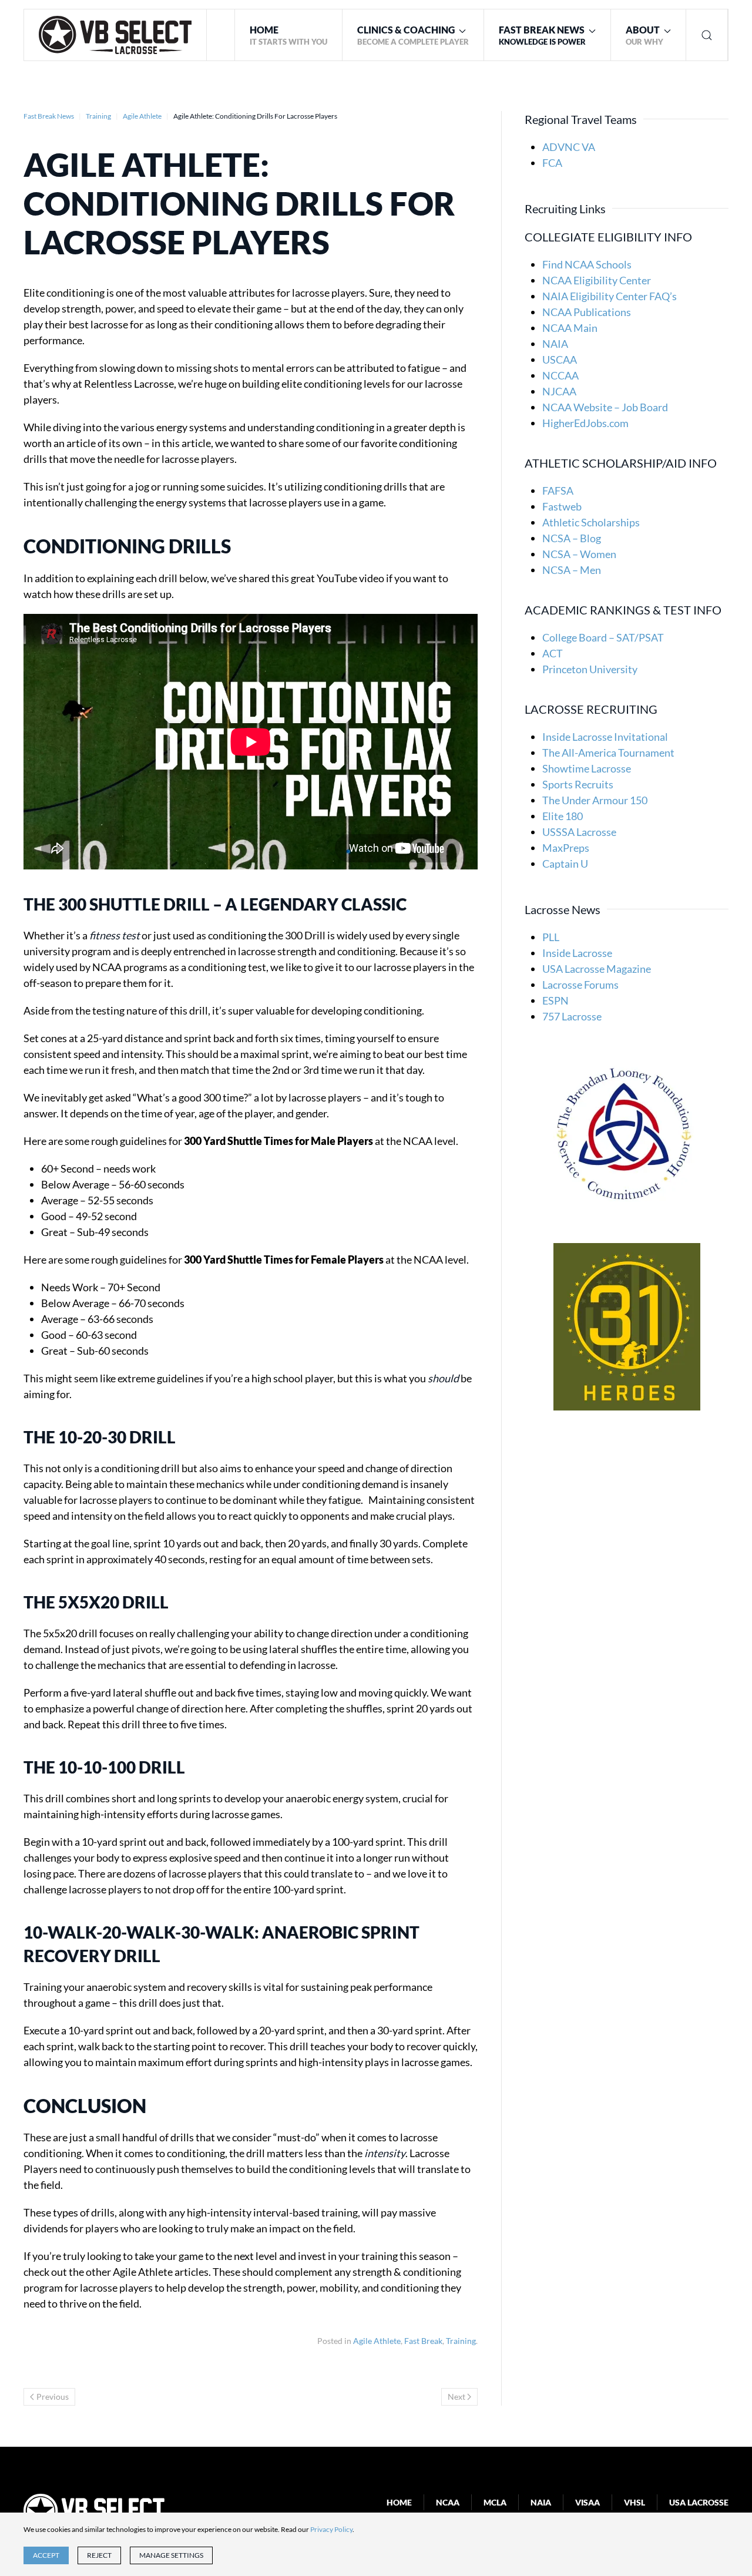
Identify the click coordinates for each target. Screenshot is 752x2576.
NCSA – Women (579, 554)
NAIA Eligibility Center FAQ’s (610, 296)
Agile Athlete (377, 2341)
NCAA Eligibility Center (597, 280)
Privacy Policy (331, 2529)
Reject (99, 2555)
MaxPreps (566, 848)
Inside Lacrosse (577, 953)
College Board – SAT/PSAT (603, 637)
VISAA (587, 2502)
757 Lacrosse (572, 1016)
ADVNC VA (569, 147)
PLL (551, 937)
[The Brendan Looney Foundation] (627, 1130)
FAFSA (558, 491)
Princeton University (590, 669)
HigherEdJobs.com (585, 423)
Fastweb (562, 506)
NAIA (555, 344)
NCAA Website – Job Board (605, 407)
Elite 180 (563, 816)
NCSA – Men (572, 570)
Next (456, 2397)
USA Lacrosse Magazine (597, 969)
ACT (553, 653)
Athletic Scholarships (591, 522)
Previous (53, 2397)
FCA (552, 163)
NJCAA (559, 391)
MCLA (495, 2502)
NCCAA (560, 375)
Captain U (565, 864)
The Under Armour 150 (595, 800)
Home (399, 2502)
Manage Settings (171, 2555)
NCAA (448, 2502)
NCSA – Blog (572, 538)
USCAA (560, 360)
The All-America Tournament (608, 753)
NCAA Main (570, 328)
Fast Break (423, 2341)
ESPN (555, 1000)
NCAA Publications (587, 312)
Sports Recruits (578, 784)
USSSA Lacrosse (579, 832)
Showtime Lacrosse (587, 768)
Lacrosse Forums (580, 985)
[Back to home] (115, 35)
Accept (46, 2555)
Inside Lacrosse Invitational (605, 737)
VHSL (634, 2502)
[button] (413, 35)
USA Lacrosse (699, 2502)
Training (461, 2341)
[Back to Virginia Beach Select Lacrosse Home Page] (94, 2510)
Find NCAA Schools (587, 264)
